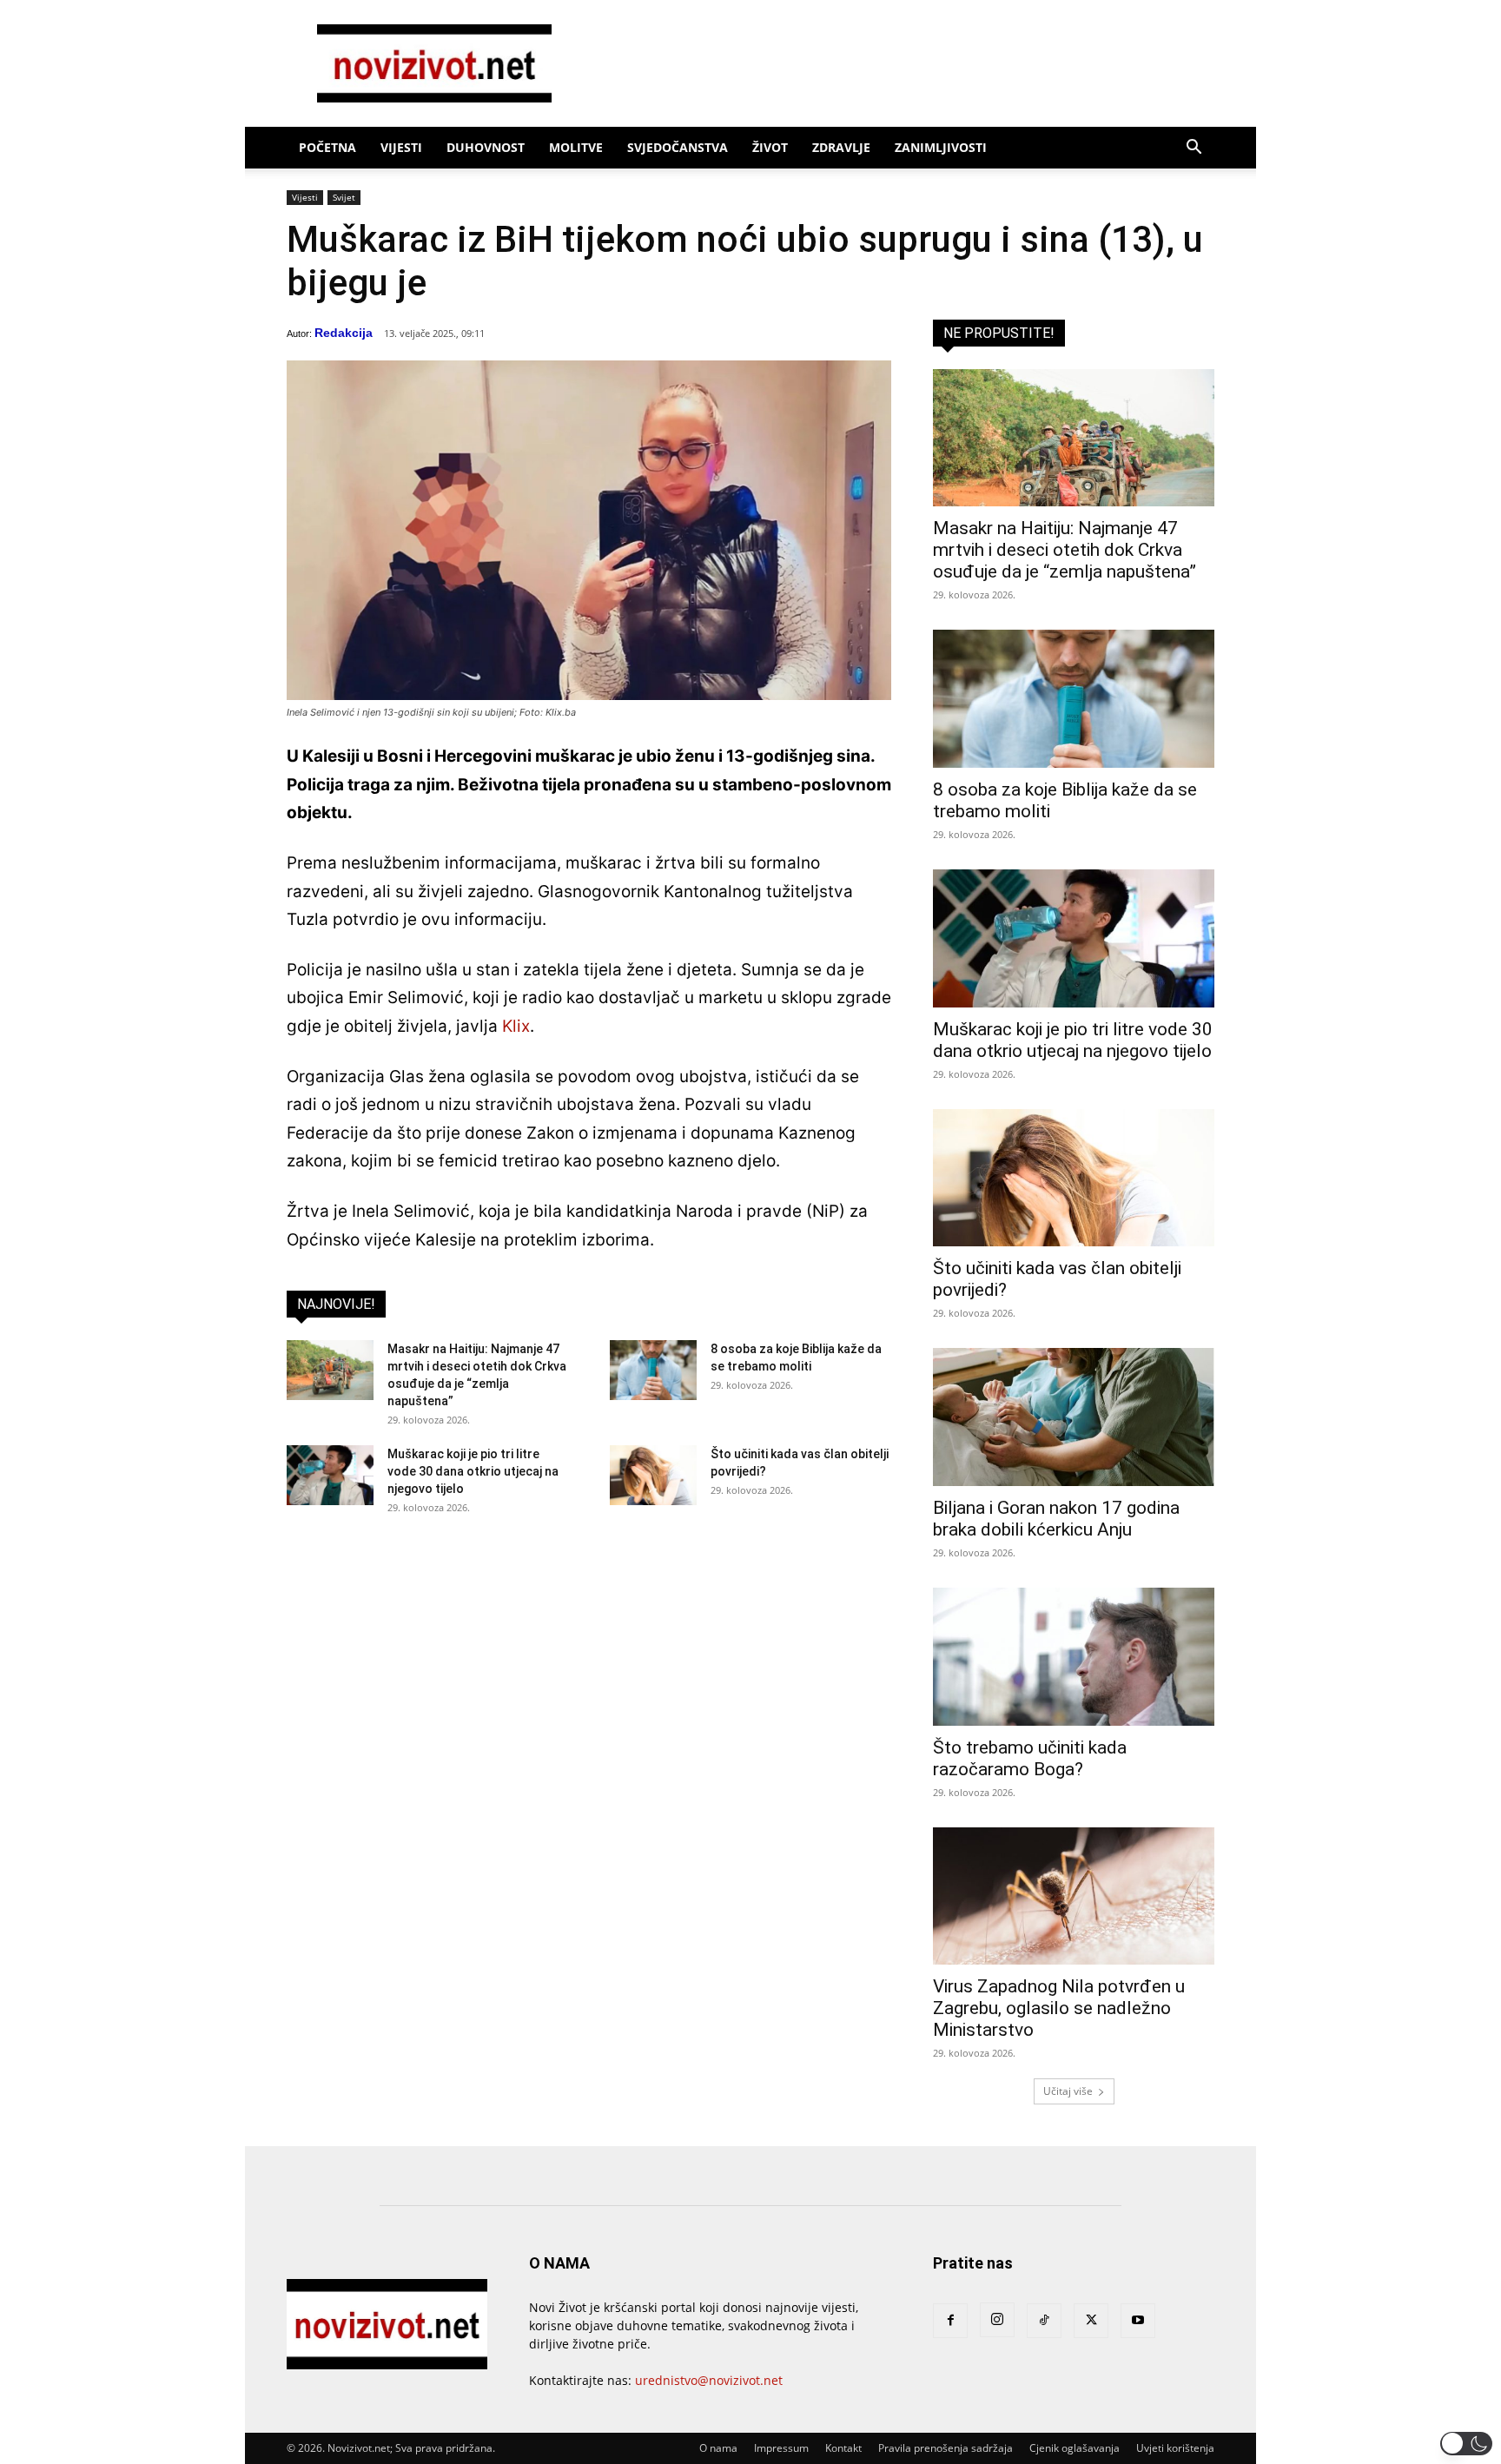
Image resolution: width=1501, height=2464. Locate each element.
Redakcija (344, 333)
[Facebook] (950, 2321)
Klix (516, 1026)
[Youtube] (1138, 2321)
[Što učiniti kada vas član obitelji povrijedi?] (653, 1475)
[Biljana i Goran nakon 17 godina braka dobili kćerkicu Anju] (1074, 1417)
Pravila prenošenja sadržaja (946, 2448)
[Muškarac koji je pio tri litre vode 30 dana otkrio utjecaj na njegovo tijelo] (330, 1475)
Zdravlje (841, 147)
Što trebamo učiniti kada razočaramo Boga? (1030, 1758)
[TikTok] (1044, 2321)
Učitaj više (1068, 2091)
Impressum (781, 2448)
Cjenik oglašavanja (1075, 2448)
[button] (1194, 149)
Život (770, 147)
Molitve (576, 147)
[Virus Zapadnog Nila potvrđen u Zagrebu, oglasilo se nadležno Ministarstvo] (1074, 1896)
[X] (1091, 2321)
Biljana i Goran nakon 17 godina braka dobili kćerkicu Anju (1056, 1519)
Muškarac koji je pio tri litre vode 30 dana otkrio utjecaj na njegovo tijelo (473, 1471)
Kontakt (843, 2448)
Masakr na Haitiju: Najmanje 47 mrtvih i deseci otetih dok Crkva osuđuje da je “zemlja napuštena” (1065, 550)
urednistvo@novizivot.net (709, 2380)
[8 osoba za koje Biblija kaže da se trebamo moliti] (653, 1370)
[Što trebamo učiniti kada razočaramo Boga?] (1074, 1657)
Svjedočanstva (678, 147)
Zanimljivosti (941, 147)
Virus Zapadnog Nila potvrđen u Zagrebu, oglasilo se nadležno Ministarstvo (1059, 2008)
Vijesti (401, 147)
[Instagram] (997, 2320)
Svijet (344, 197)
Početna (327, 147)
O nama (718, 2448)
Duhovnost (486, 147)
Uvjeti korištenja (1175, 2448)
